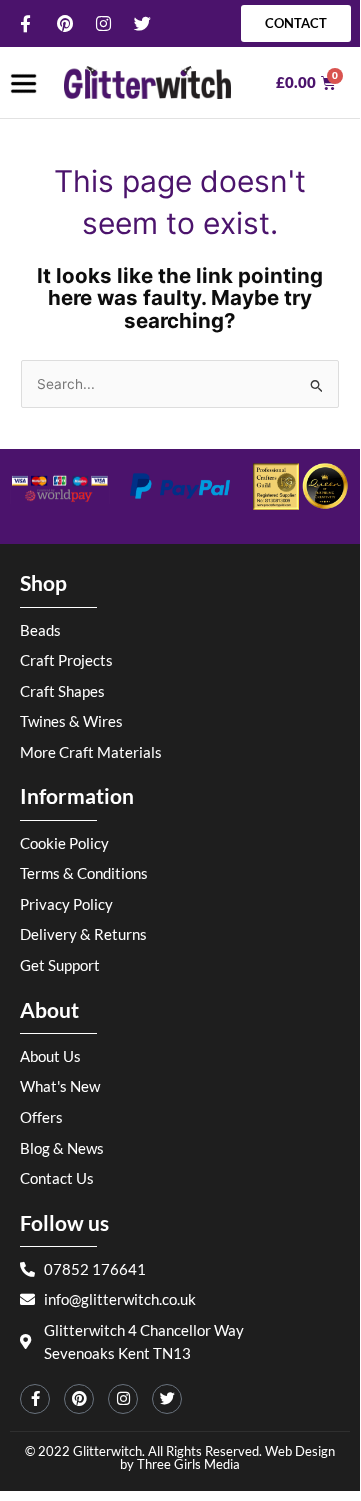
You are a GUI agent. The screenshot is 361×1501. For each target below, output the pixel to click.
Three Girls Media (188, 1464)
